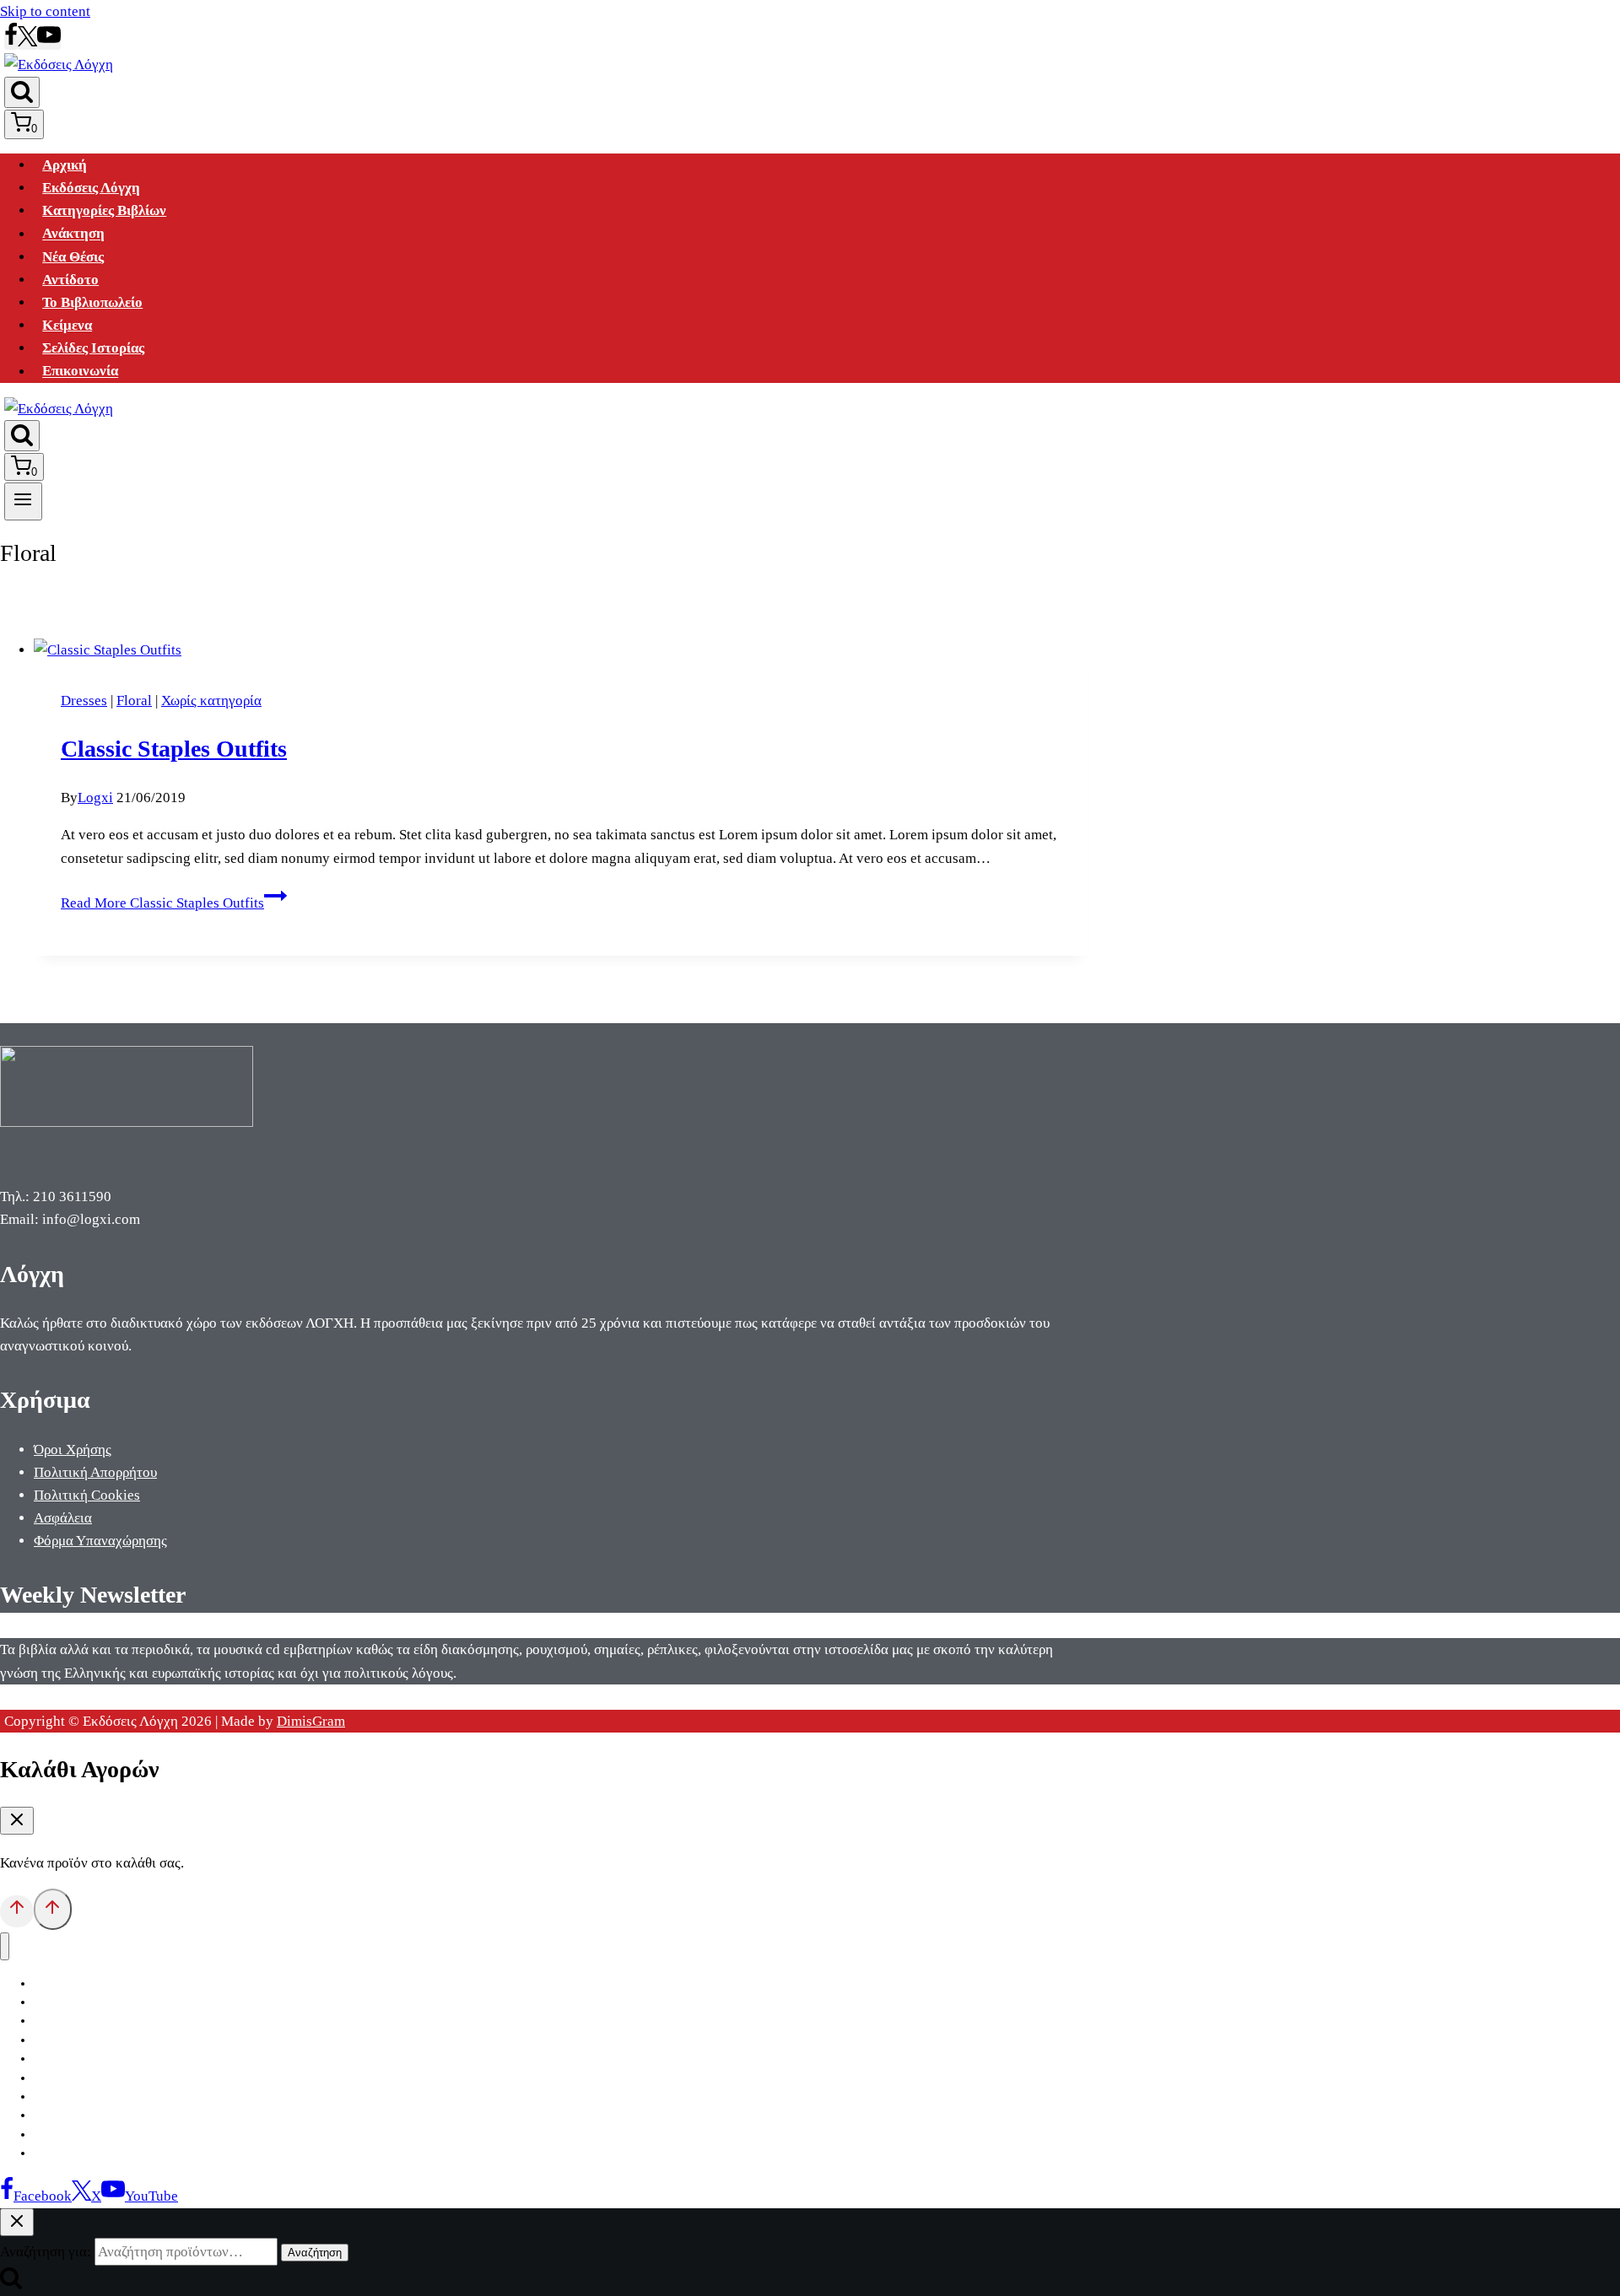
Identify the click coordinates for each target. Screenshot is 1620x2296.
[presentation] (561, 650)
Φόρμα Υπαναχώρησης (100, 1541)
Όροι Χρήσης (73, 1450)
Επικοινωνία (80, 372)
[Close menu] (5, 1946)
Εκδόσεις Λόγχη (91, 188)
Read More (162, 903)
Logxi (95, 798)
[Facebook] (11, 42)
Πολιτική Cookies (87, 1495)
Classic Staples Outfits (174, 749)
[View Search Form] (22, 92)
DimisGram (311, 1721)
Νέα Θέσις (73, 257)
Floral (134, 701)
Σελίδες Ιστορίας (93, 348)
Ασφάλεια (63, 1518)
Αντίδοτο (70, 280)
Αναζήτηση (315, 2253)
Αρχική (65, 165)
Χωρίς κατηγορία (211, 701)
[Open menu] (23, 501)
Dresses (84, 701)
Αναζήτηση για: (46, 2252)
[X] (27, 42)
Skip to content (45, 11)
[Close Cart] (17, 1821)
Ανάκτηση (73, 234)
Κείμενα (67, 325)
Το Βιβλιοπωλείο (92, 302)
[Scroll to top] (17, 1911)
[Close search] (17, 2222)
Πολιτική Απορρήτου (95, 1472)
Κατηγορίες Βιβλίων (104, 210)
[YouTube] (49, 42)
